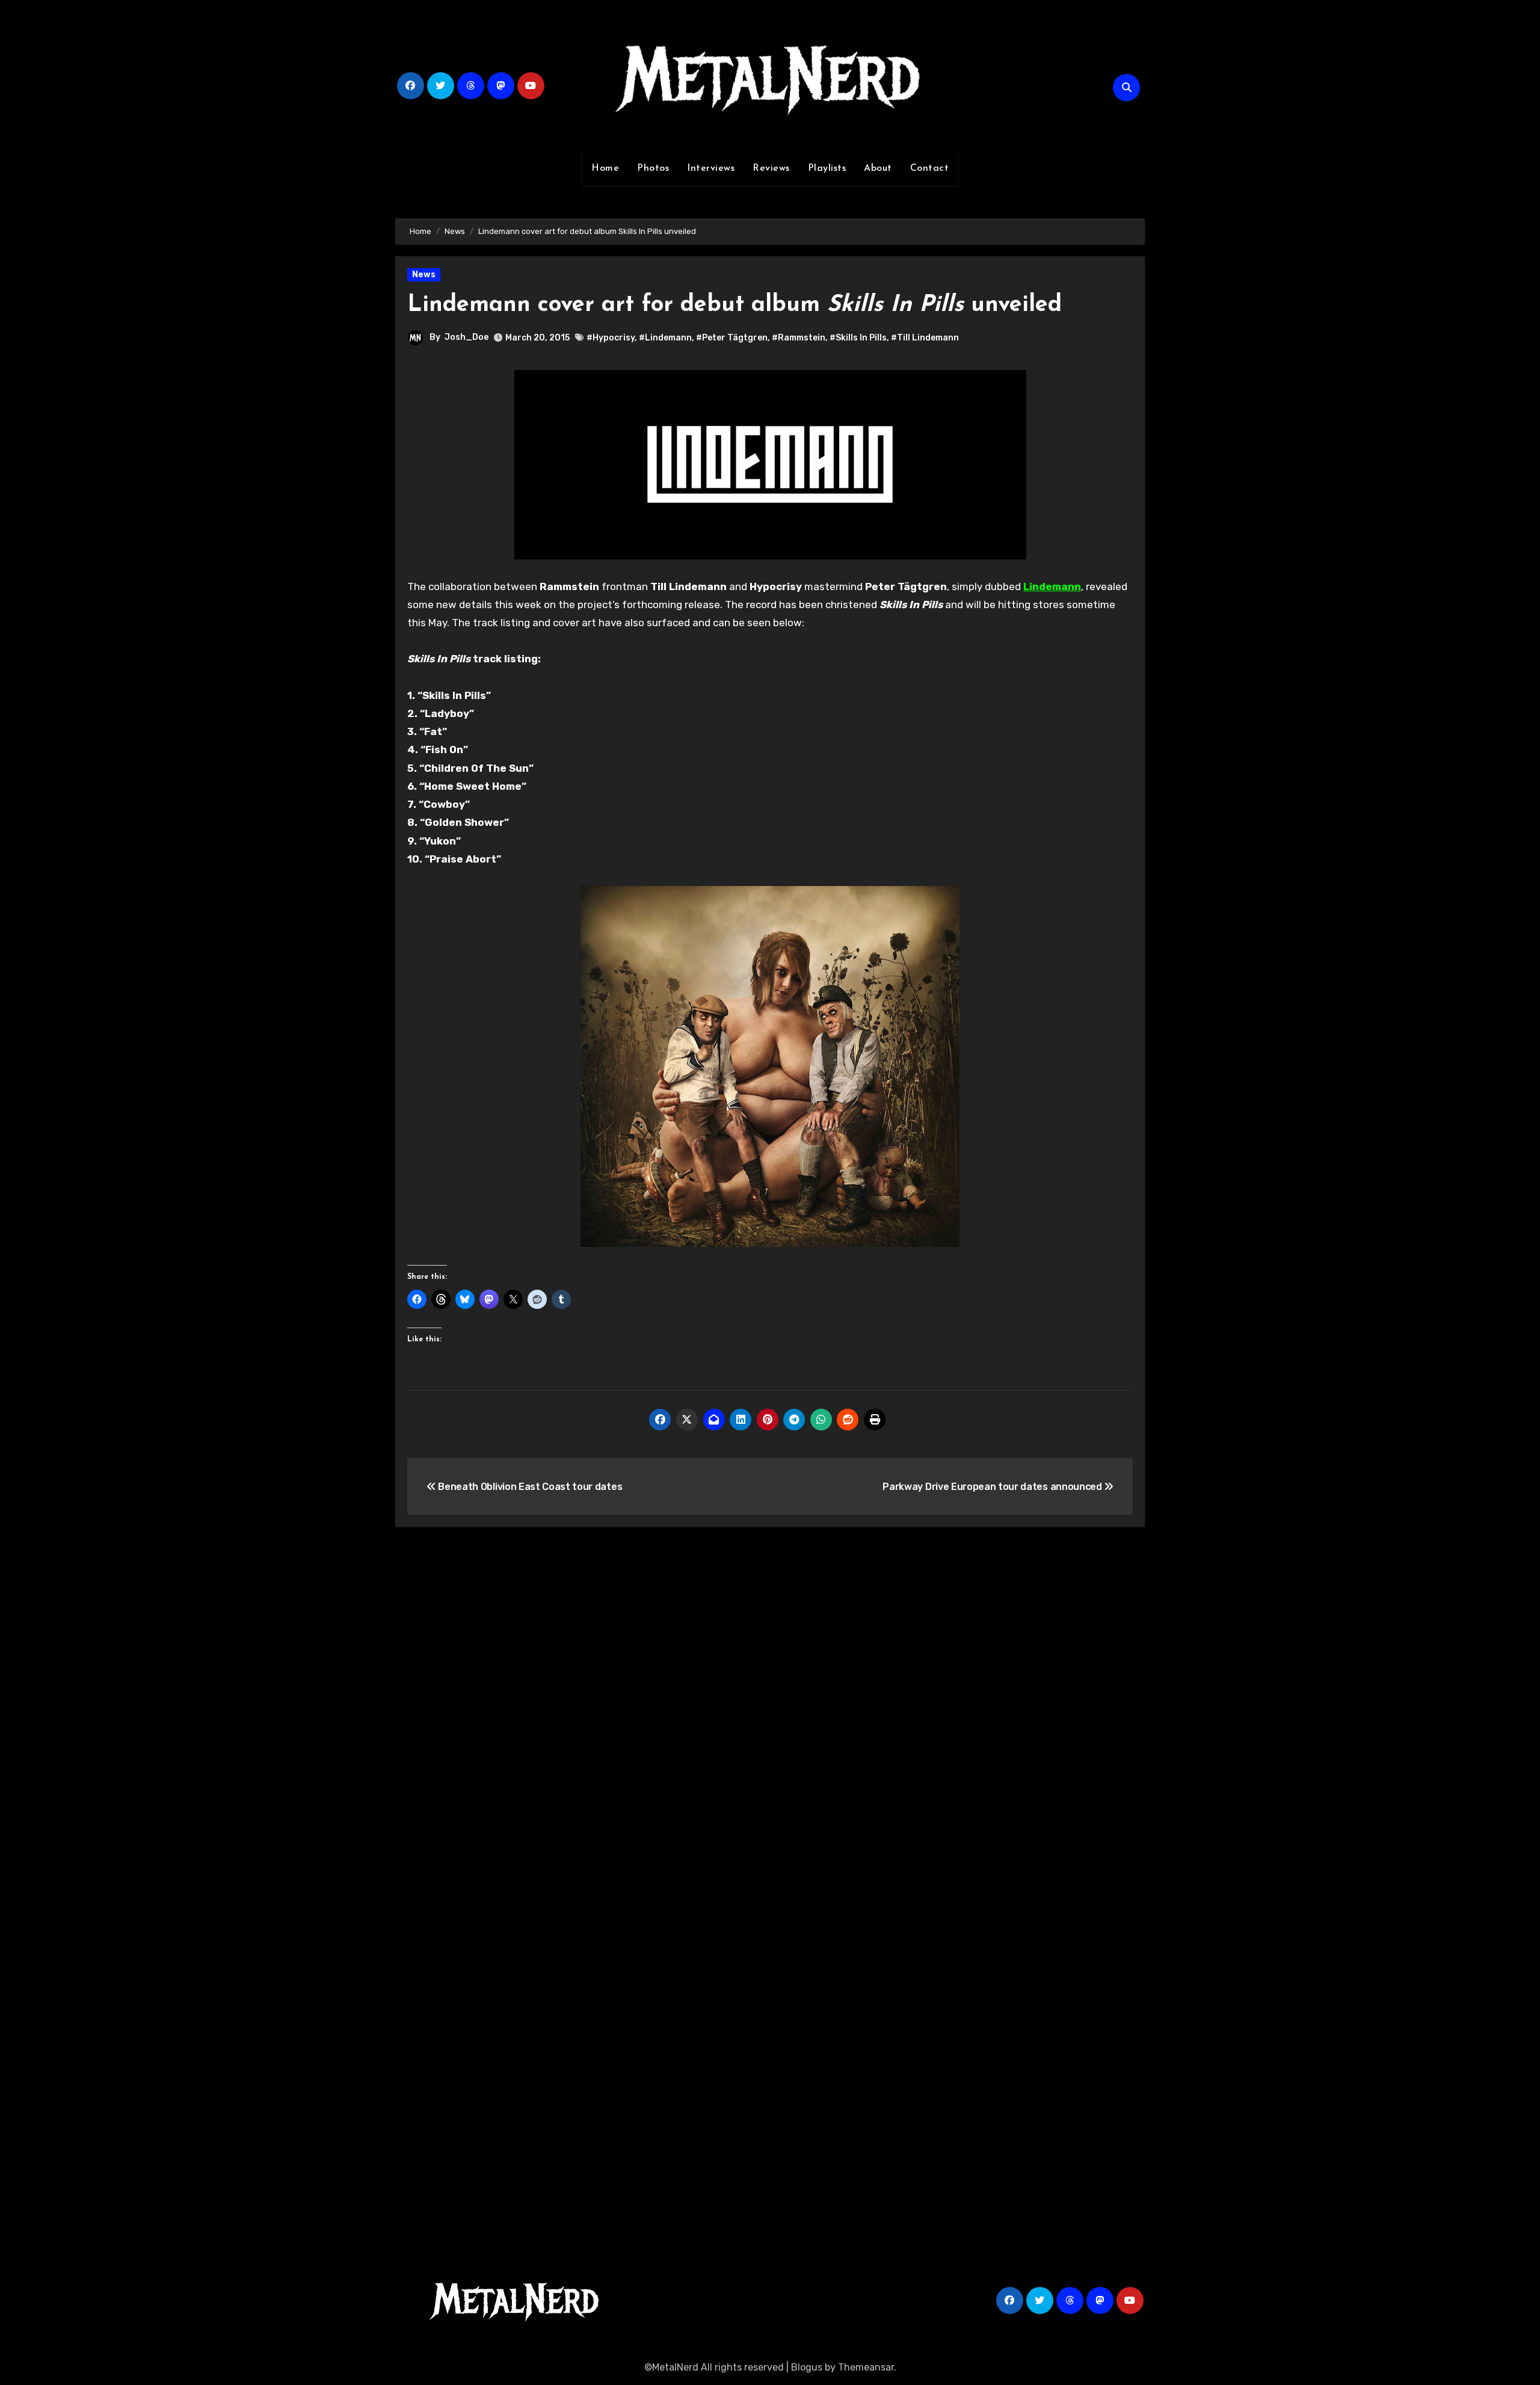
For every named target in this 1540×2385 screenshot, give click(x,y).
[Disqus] (770, 1713)
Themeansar (866, 2367)
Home (605, 168)
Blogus (807, 2367)
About (878, 168)
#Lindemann (665, 338)
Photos (653, 168)
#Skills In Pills (858, 338)
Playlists (827, 168)
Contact (930, 168)
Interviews (711, 168)
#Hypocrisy (611, 338)
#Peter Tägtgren (732, 338)
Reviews (771, 168)
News (424, 275)
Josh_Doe (467, 337)
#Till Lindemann (925, 338)
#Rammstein (799, 338)
